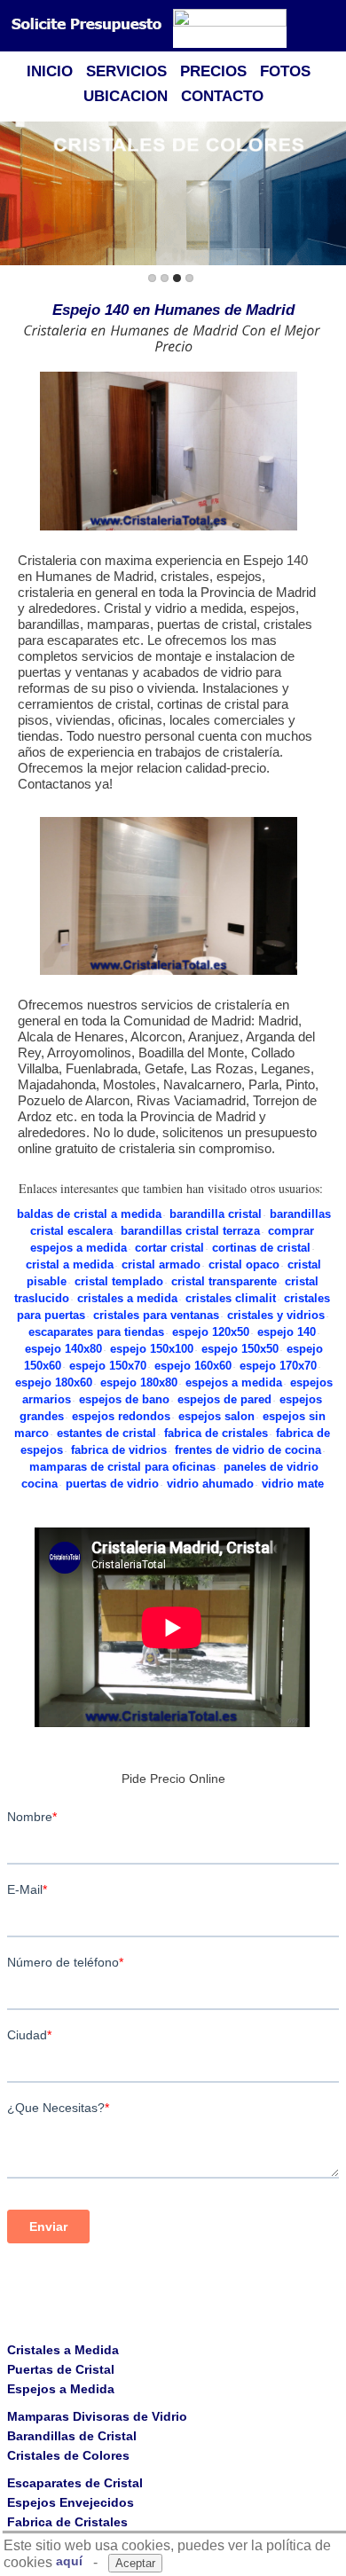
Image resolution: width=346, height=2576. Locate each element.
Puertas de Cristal (61, 2369)
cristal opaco (244, 1264)
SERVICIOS (126, 71)
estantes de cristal (106, 1433)
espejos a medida (234, 1382)
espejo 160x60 (193, 1366)
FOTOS (285, 71)
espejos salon (216, 1416)
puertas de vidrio (112, 1484)
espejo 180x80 (139, 1382)
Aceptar (135, 2563)
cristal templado (119, 1281)
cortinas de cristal (261, 1248)
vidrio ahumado (210, 1484)
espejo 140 (287, 1332)
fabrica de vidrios (119, 1450)
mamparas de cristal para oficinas (122, 1467)
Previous (17, 195)
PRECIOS (213, 71)
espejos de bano (124, 1399)
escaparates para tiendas (96, 1332)
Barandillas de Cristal (72, 2436)
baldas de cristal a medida (89, 1214)
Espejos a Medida (61, 2389)
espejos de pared (224, 1399)
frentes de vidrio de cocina (248, 1450)
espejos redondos (121, 1416)
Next (329, 195)
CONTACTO (222, 96)
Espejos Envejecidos (71, 2502)
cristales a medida (127, 1298)
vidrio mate (293, 1484)
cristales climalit (231, 1298)
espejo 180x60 (54, 1382)
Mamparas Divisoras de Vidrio (97, 2416)
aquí (69, 2561)
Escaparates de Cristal (75, 2483)
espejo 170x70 (278, 1366)
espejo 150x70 (108, 1366)
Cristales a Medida (63, 2350)
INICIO (50, 71)
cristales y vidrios (276, 1315)
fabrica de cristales (216, 1433)
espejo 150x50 (240, 1349)
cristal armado (161, 1264)
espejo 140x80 (63, 1349)
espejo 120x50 (211, 1332)
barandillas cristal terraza (190, 1231)
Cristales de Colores (68, 2455)
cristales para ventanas (156, 1315)
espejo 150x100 (152, 1349)
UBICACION (126, 96)
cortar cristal (169, 1248)
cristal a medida (70, 1264)
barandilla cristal (216, 1214)
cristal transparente (224, 1281)
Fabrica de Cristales (67, 2522)
